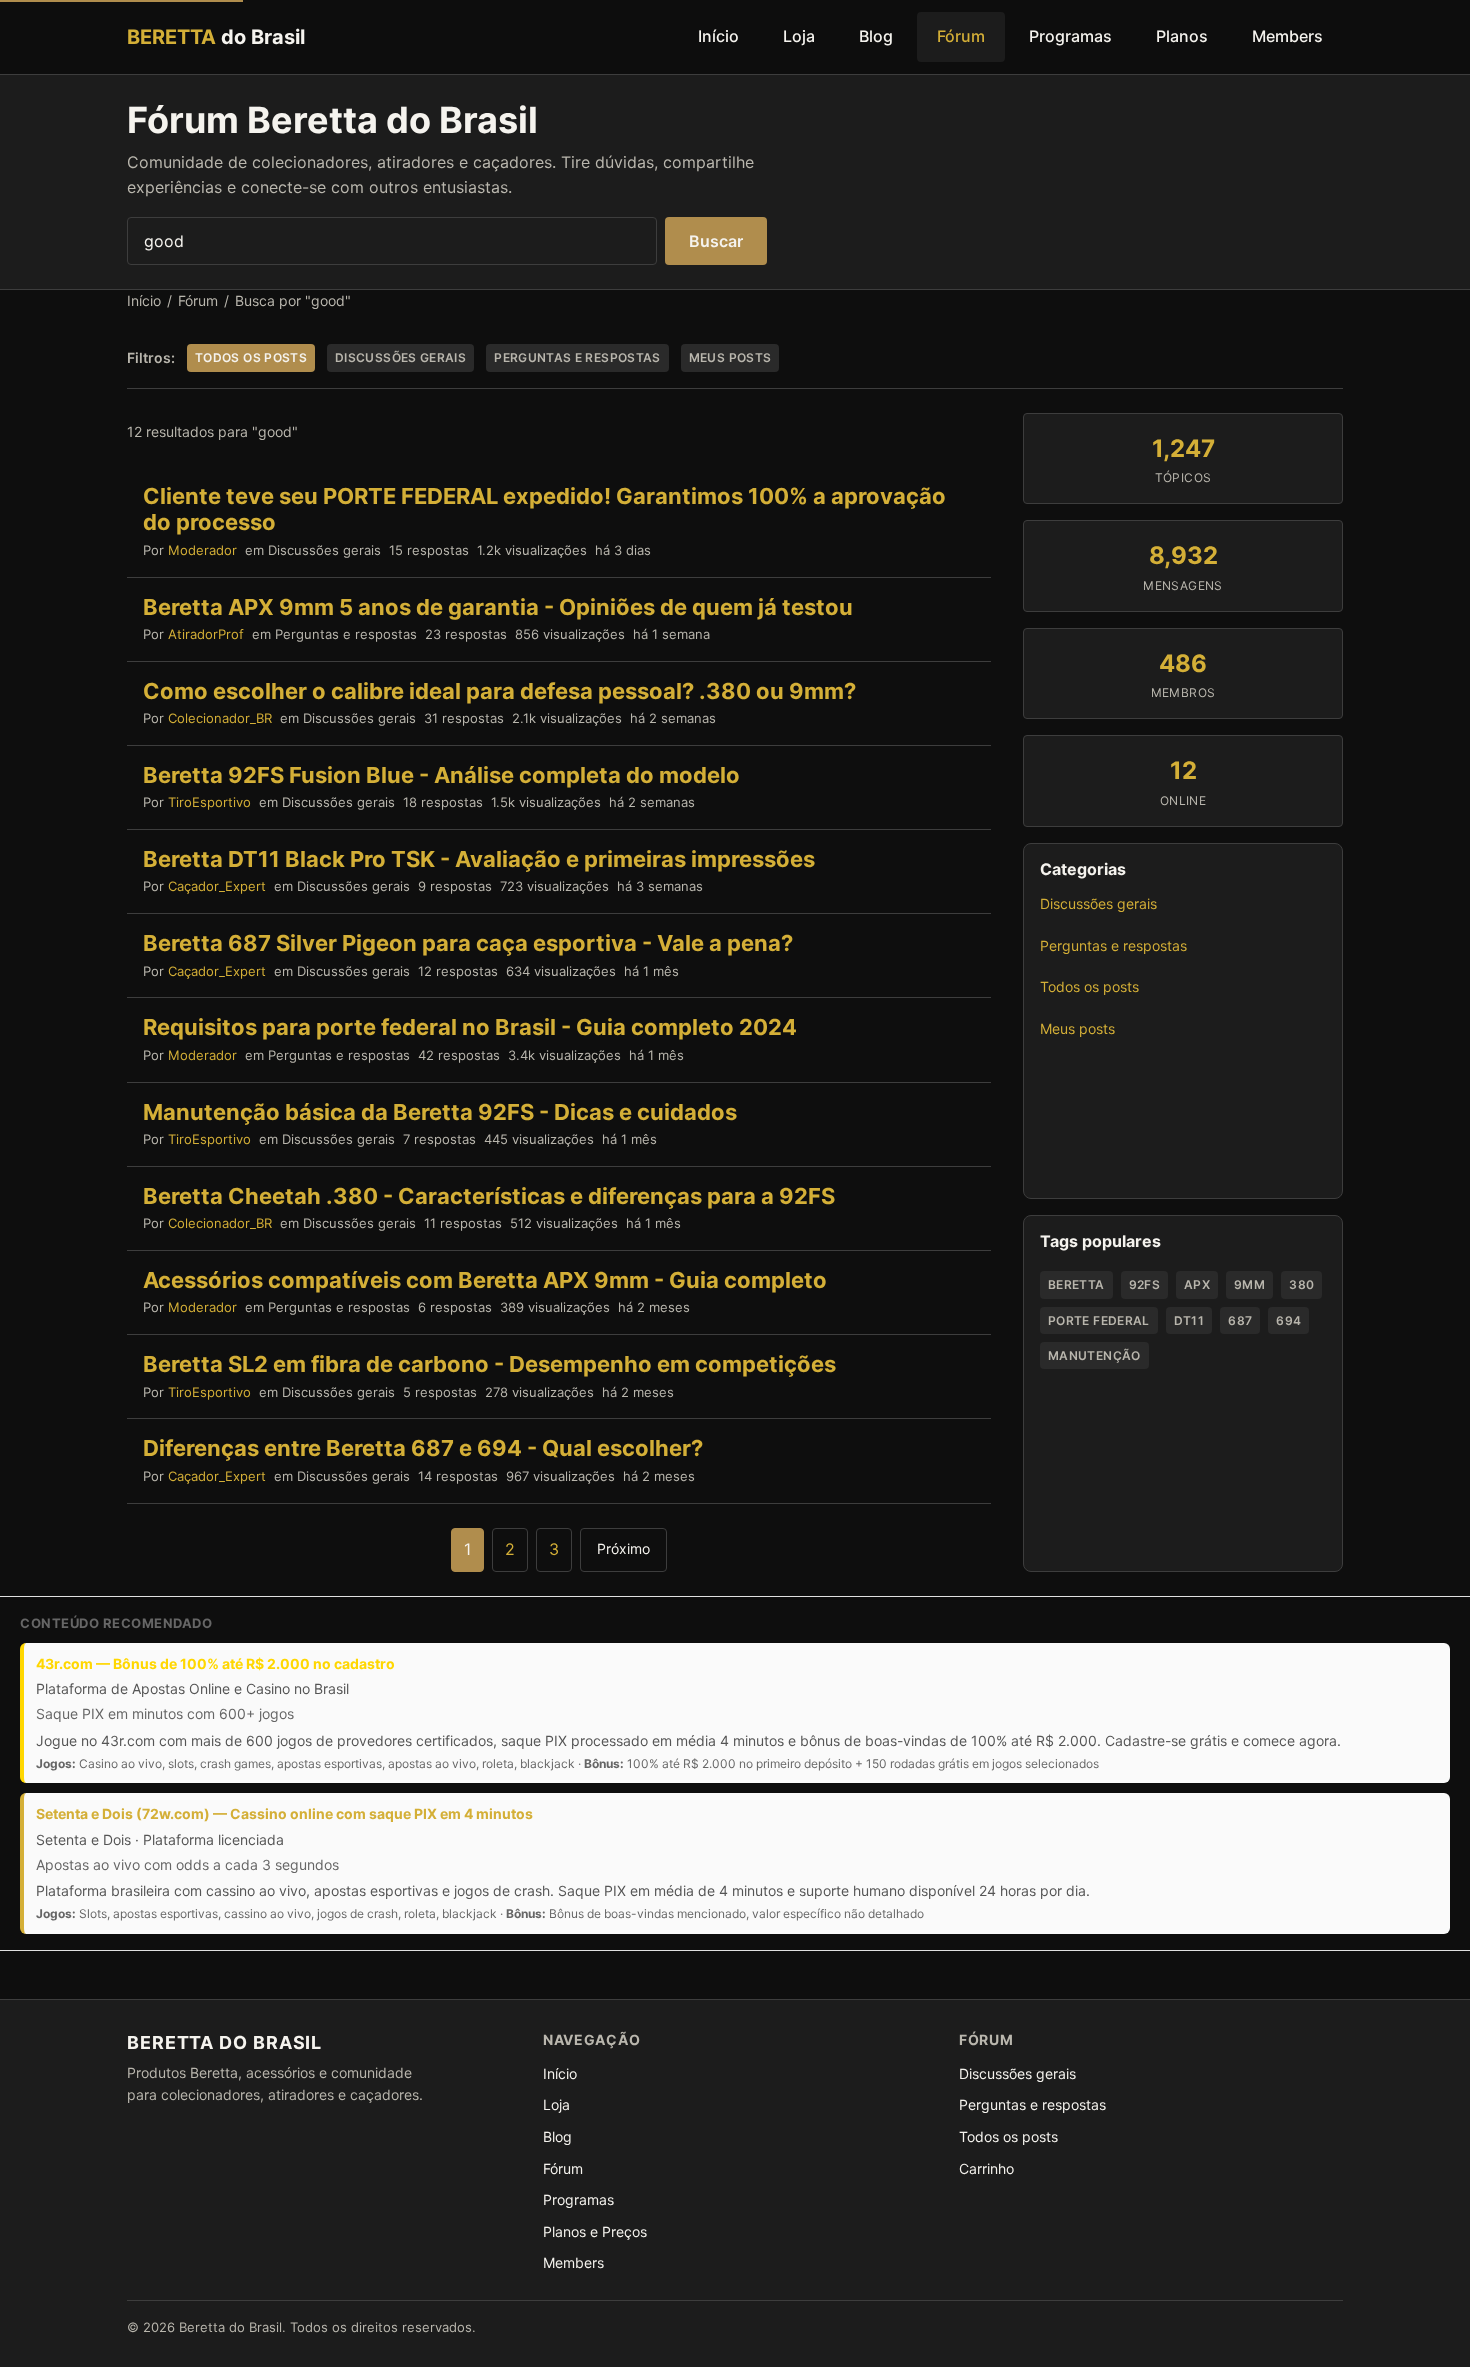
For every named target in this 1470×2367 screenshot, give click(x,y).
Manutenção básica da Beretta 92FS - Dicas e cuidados (440, 1112)
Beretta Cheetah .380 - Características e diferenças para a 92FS (489, 1196)
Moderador (202, 550)
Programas (1070, 36)
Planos (1182, 36)
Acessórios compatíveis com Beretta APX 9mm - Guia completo (485, 1280)
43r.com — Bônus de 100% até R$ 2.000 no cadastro (215, 1663)
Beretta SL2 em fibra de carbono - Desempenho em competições (489, 1364)
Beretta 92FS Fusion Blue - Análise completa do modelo (441, 775)
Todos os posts (1089, 986)
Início (718, 36)
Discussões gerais (1098, 903)
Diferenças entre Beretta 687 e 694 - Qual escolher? (423, 1448)
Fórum (961, 36)
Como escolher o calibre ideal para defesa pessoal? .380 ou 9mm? (499, 691)
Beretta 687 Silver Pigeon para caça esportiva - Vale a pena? (468, 943)
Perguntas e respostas (1113, 945)
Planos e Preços (595, 2231)
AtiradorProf (206, 634)
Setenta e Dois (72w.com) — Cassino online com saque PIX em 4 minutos (284, 1813)
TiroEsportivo (209, 802)
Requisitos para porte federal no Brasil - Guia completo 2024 (470, 1027)
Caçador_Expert (217, 886)
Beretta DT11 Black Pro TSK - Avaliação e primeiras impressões (479, 859)
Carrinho (986, 2168)
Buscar (716, 241)
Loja (799, 36)
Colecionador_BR (220, 718)
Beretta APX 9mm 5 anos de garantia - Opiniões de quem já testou (498, 607)
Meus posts (1077, 1028)
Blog (876, 36)
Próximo (623, 1548)
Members (1287, 36)
